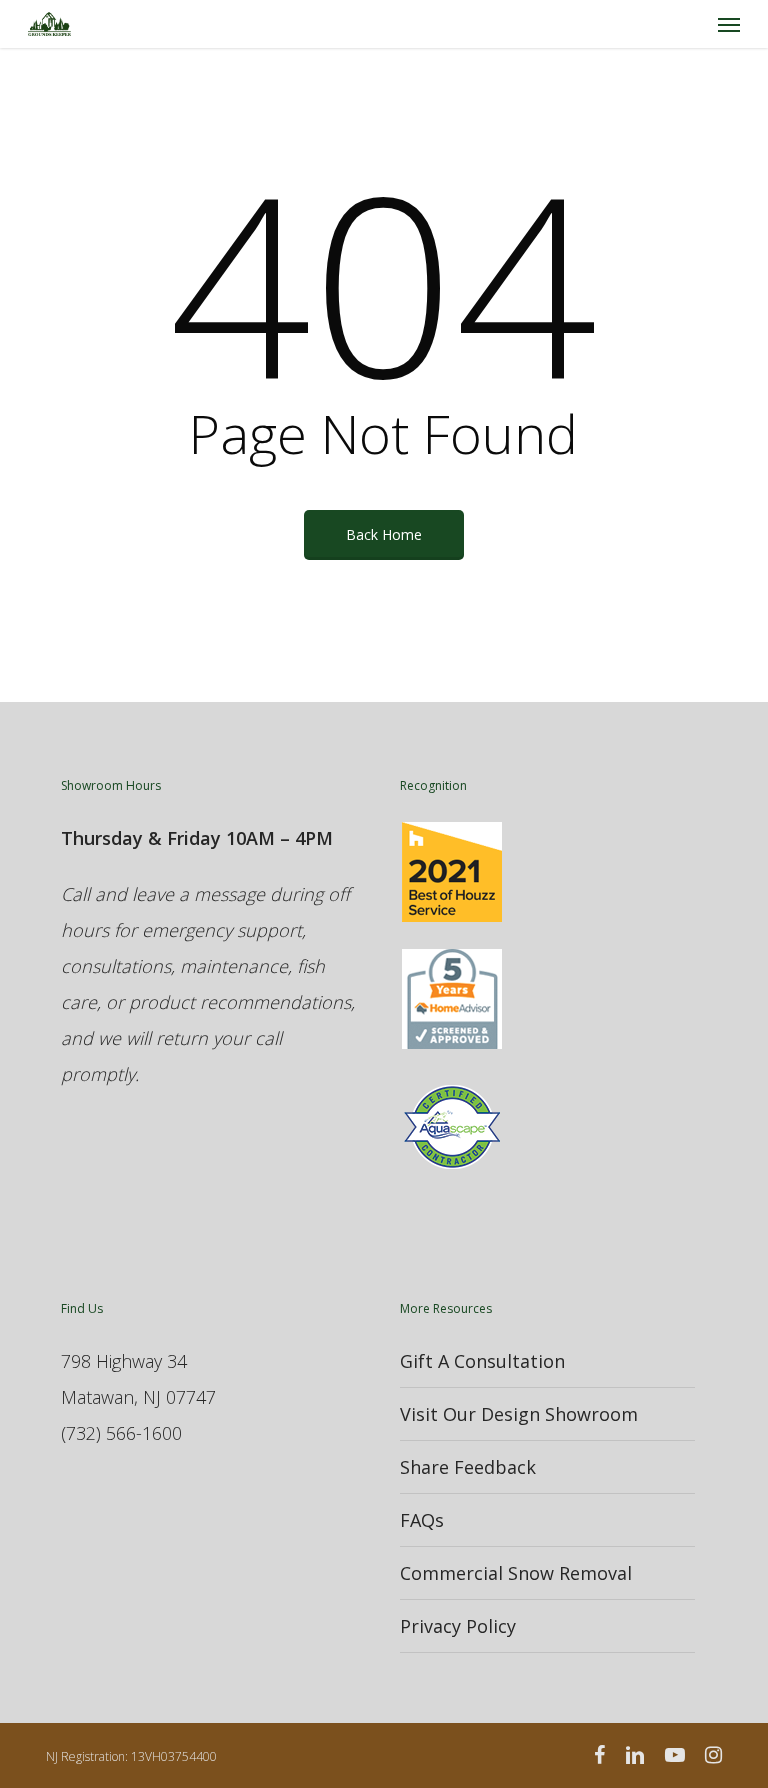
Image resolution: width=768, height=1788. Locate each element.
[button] (729, 24)
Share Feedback (468, 1467)
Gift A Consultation (482, 1361)
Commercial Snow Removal (516, 1573)
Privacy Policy (458, 1626)
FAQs (422, 1520)
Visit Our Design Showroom (519, 1414)
